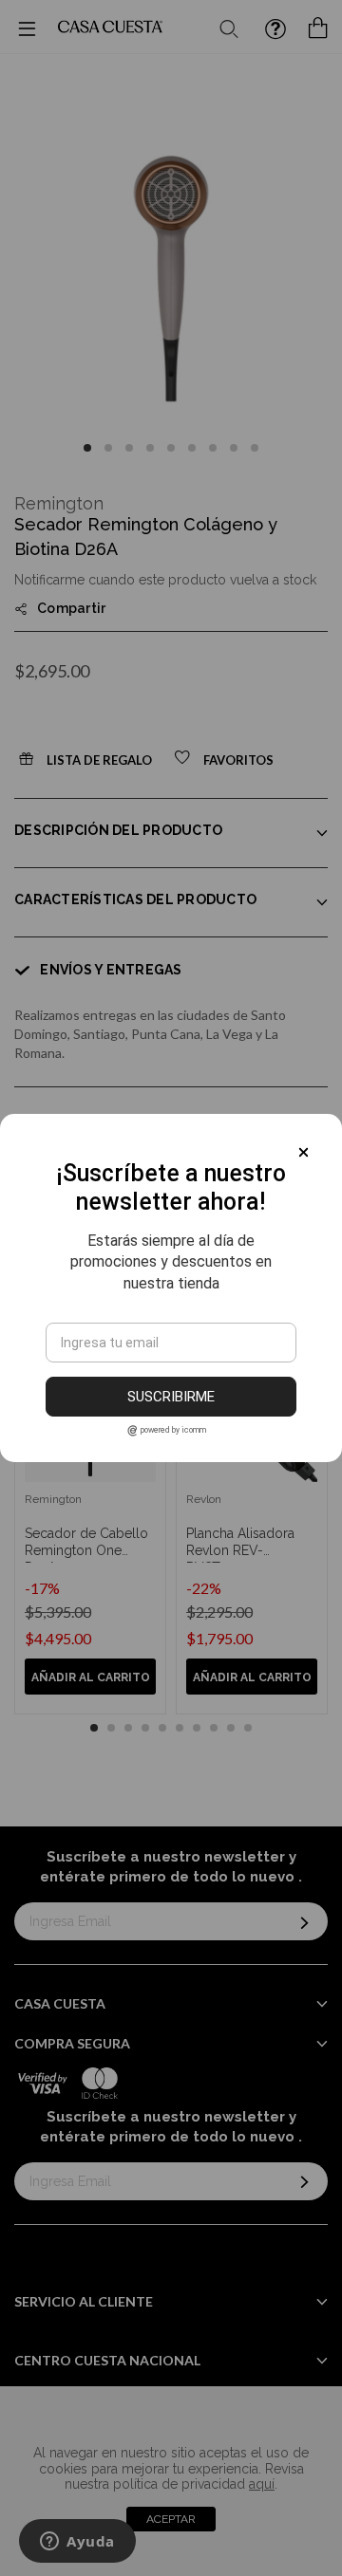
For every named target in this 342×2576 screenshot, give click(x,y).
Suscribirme (171, 1397)
